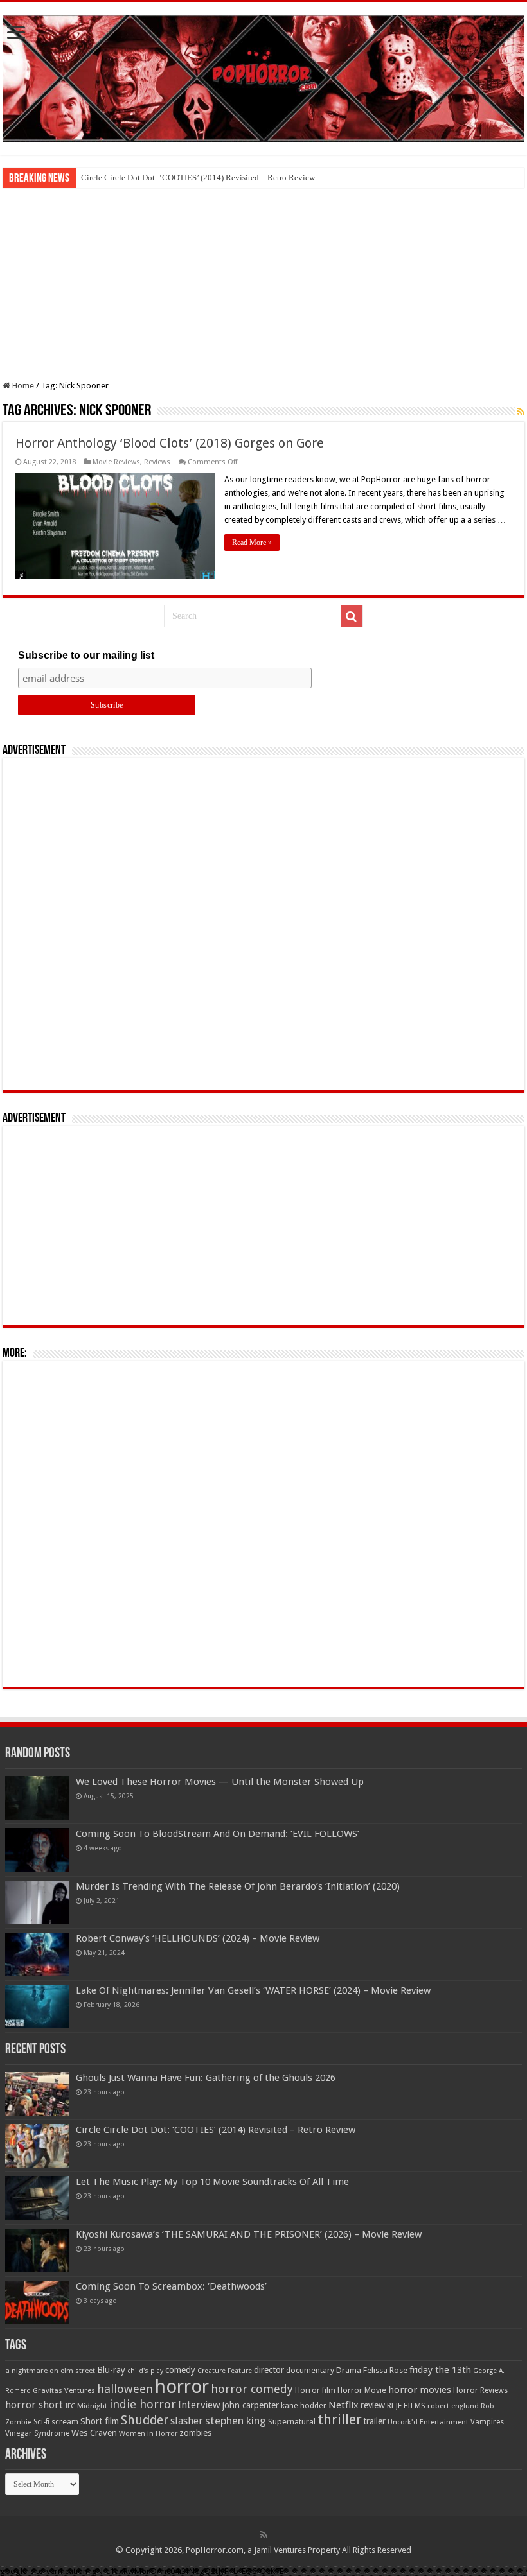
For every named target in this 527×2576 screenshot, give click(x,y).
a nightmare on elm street (50, 2371)
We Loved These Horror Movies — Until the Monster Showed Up (220, 1782)
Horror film (315, 2390)
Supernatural (292, 2422)
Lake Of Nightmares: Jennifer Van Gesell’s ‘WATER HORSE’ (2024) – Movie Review (253, 1990)
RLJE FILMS (406, 2406)
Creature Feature (225, 2371)
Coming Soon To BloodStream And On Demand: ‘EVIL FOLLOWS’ (218, 1834)
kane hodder (304, 2406)
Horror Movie (362, 2390)
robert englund (453, 2406)
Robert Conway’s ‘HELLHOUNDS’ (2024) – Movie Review (198, 1938)
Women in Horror (148, 2434)
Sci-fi (41, 2422)
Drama (349, 2370)
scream (65, 2422)
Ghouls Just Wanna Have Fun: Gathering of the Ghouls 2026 (206, 2078)
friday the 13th (440, 2370)
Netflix (344, 2405)
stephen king (236, 2421)
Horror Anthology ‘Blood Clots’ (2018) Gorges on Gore (170, 443)
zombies (195, 2433)
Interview (199, 2405)
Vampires (487, 2422)
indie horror (143, 2404)
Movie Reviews (116, 462)
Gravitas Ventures (64, 2390)
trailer (375, 2421)
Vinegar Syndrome (37, 2433)
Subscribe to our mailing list (86, 655)
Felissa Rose (385, 2370)
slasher (187, 2421)
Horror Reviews (480, 2390)
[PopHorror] (263, 76)
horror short (34, 2405)
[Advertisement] (263, 284)
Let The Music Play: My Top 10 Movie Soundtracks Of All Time (212, 2182)
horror (182, 2387)
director (269, 2370)
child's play (145, 2371)
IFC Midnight (86, 2406)
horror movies (420, 2390)
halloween (125, 2389)
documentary (310, 2371)
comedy (180, 2370)
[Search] (352, 616)
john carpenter (251, 2405)
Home (22, 386)
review (373, 2405)
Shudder (145, 2420)
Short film (100, 2421)
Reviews (157, 462)
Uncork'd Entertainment (428, 2422)
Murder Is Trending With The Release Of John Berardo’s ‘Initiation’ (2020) (238, 1886)
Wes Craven (94, 2433)
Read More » (252, 543)
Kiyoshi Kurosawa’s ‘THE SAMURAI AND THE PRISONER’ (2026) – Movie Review (249, 2234)
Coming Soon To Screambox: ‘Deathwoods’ (171, 2286)
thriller (340, 2419)
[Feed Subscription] (521, 412)
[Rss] (264, 2535)
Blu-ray (111, 2370)
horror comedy (252, 2389)
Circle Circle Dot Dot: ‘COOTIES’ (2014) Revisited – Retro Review (198, 178)
